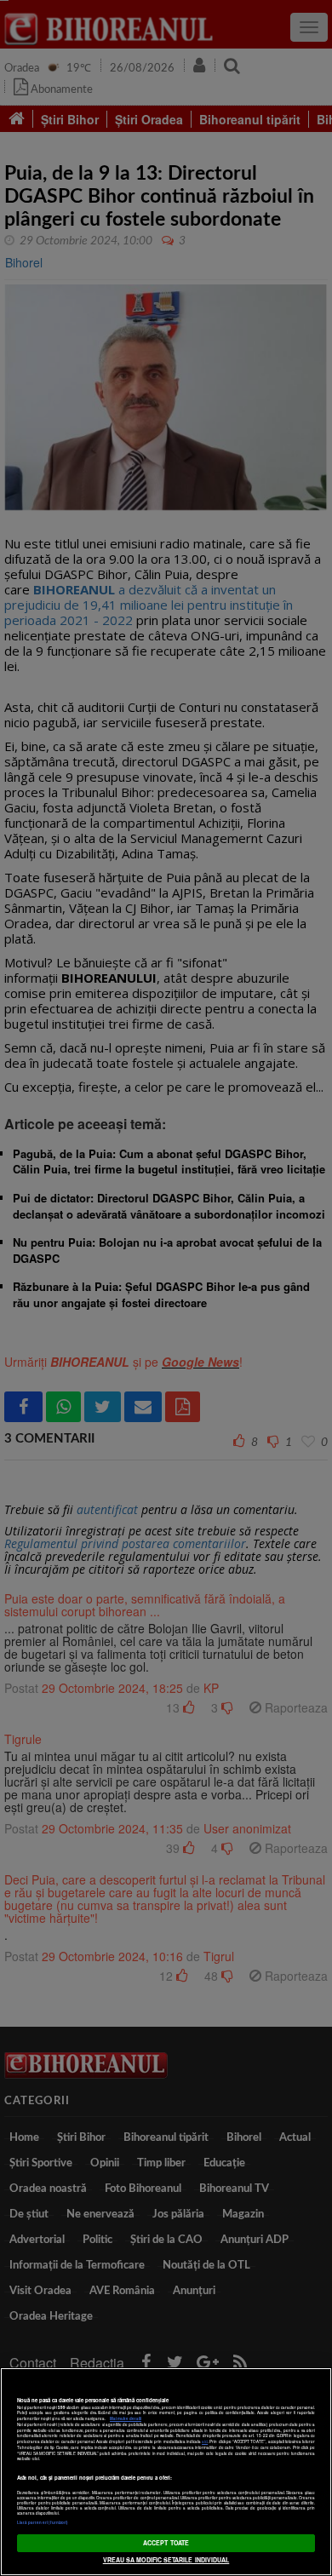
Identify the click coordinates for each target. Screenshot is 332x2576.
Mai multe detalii (126, 2418)
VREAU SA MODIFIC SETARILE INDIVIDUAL (166, 2560)
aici (205, 2441)
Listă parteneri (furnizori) (43, 2522)
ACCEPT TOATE (166, 2543)
